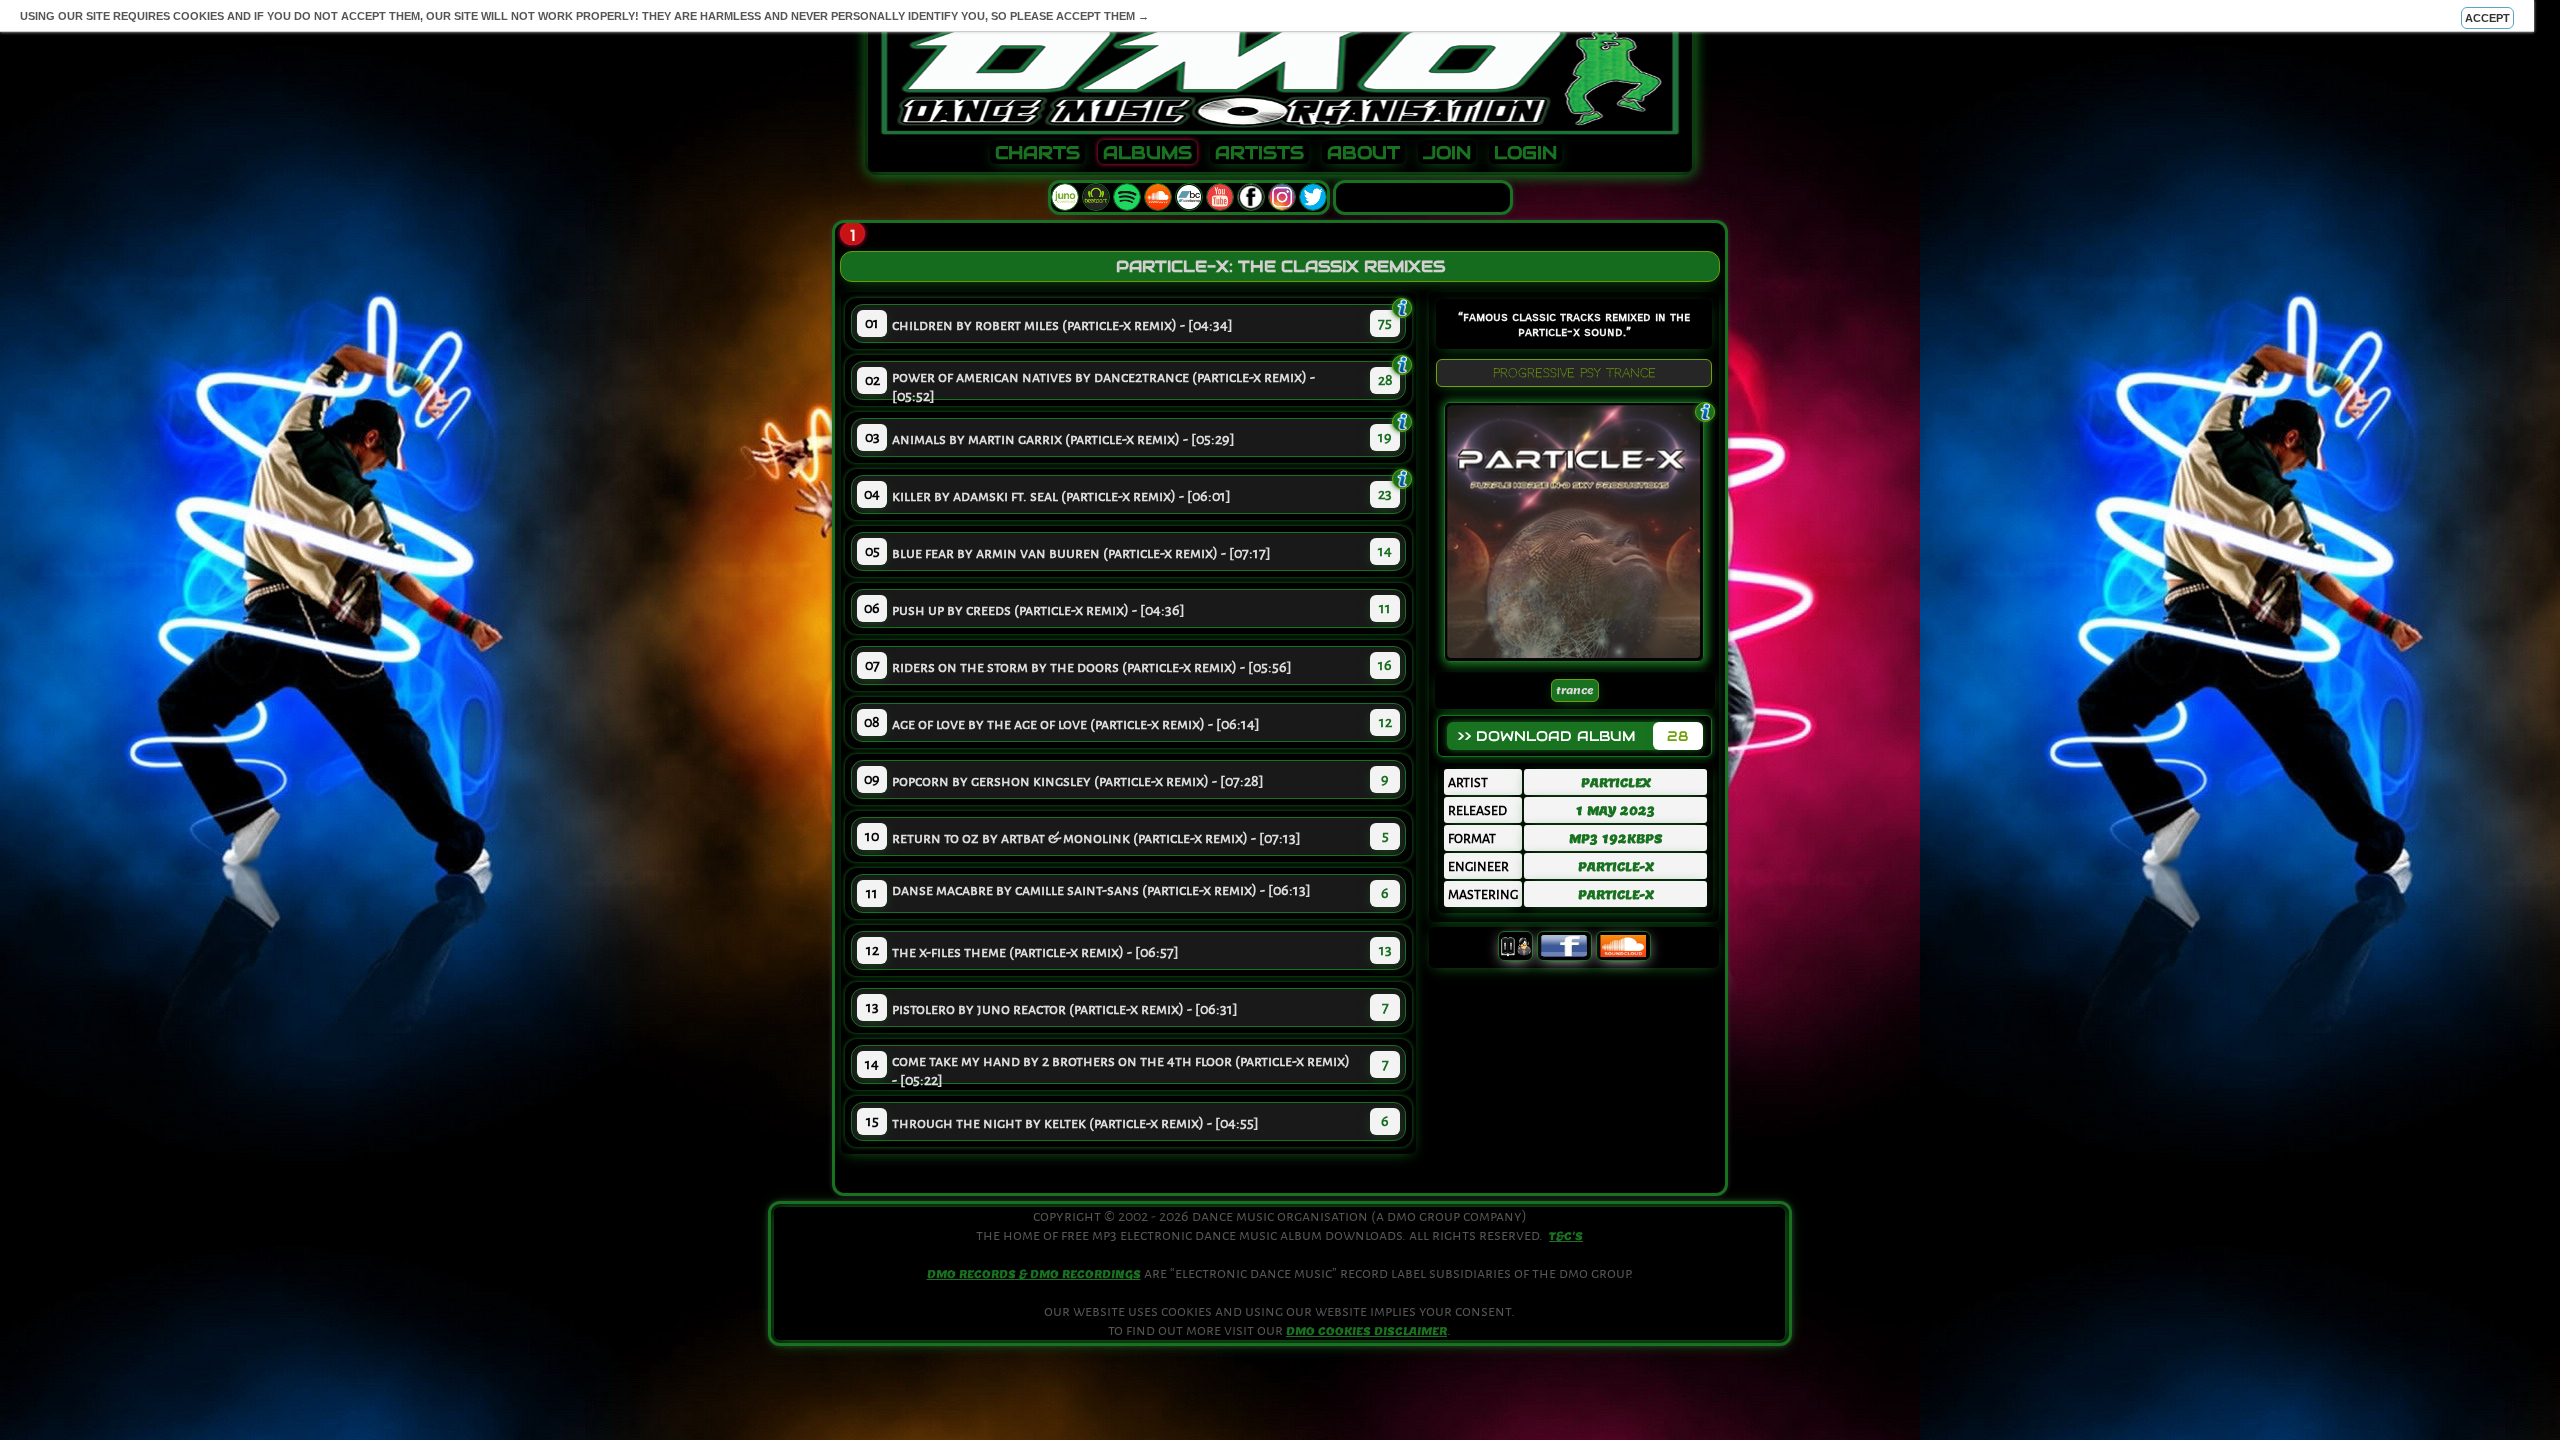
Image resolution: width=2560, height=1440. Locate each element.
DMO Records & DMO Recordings (1034, 1274)
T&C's (1566, 1236)
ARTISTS (1259, 153)
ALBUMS (1147, 153)
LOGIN (1525, 153)
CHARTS (1037, 153)
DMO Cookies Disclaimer (1366, 1331)
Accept (2487, 18)
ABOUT (1363, 153)
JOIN (1447, 153)
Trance (1575, 690)
